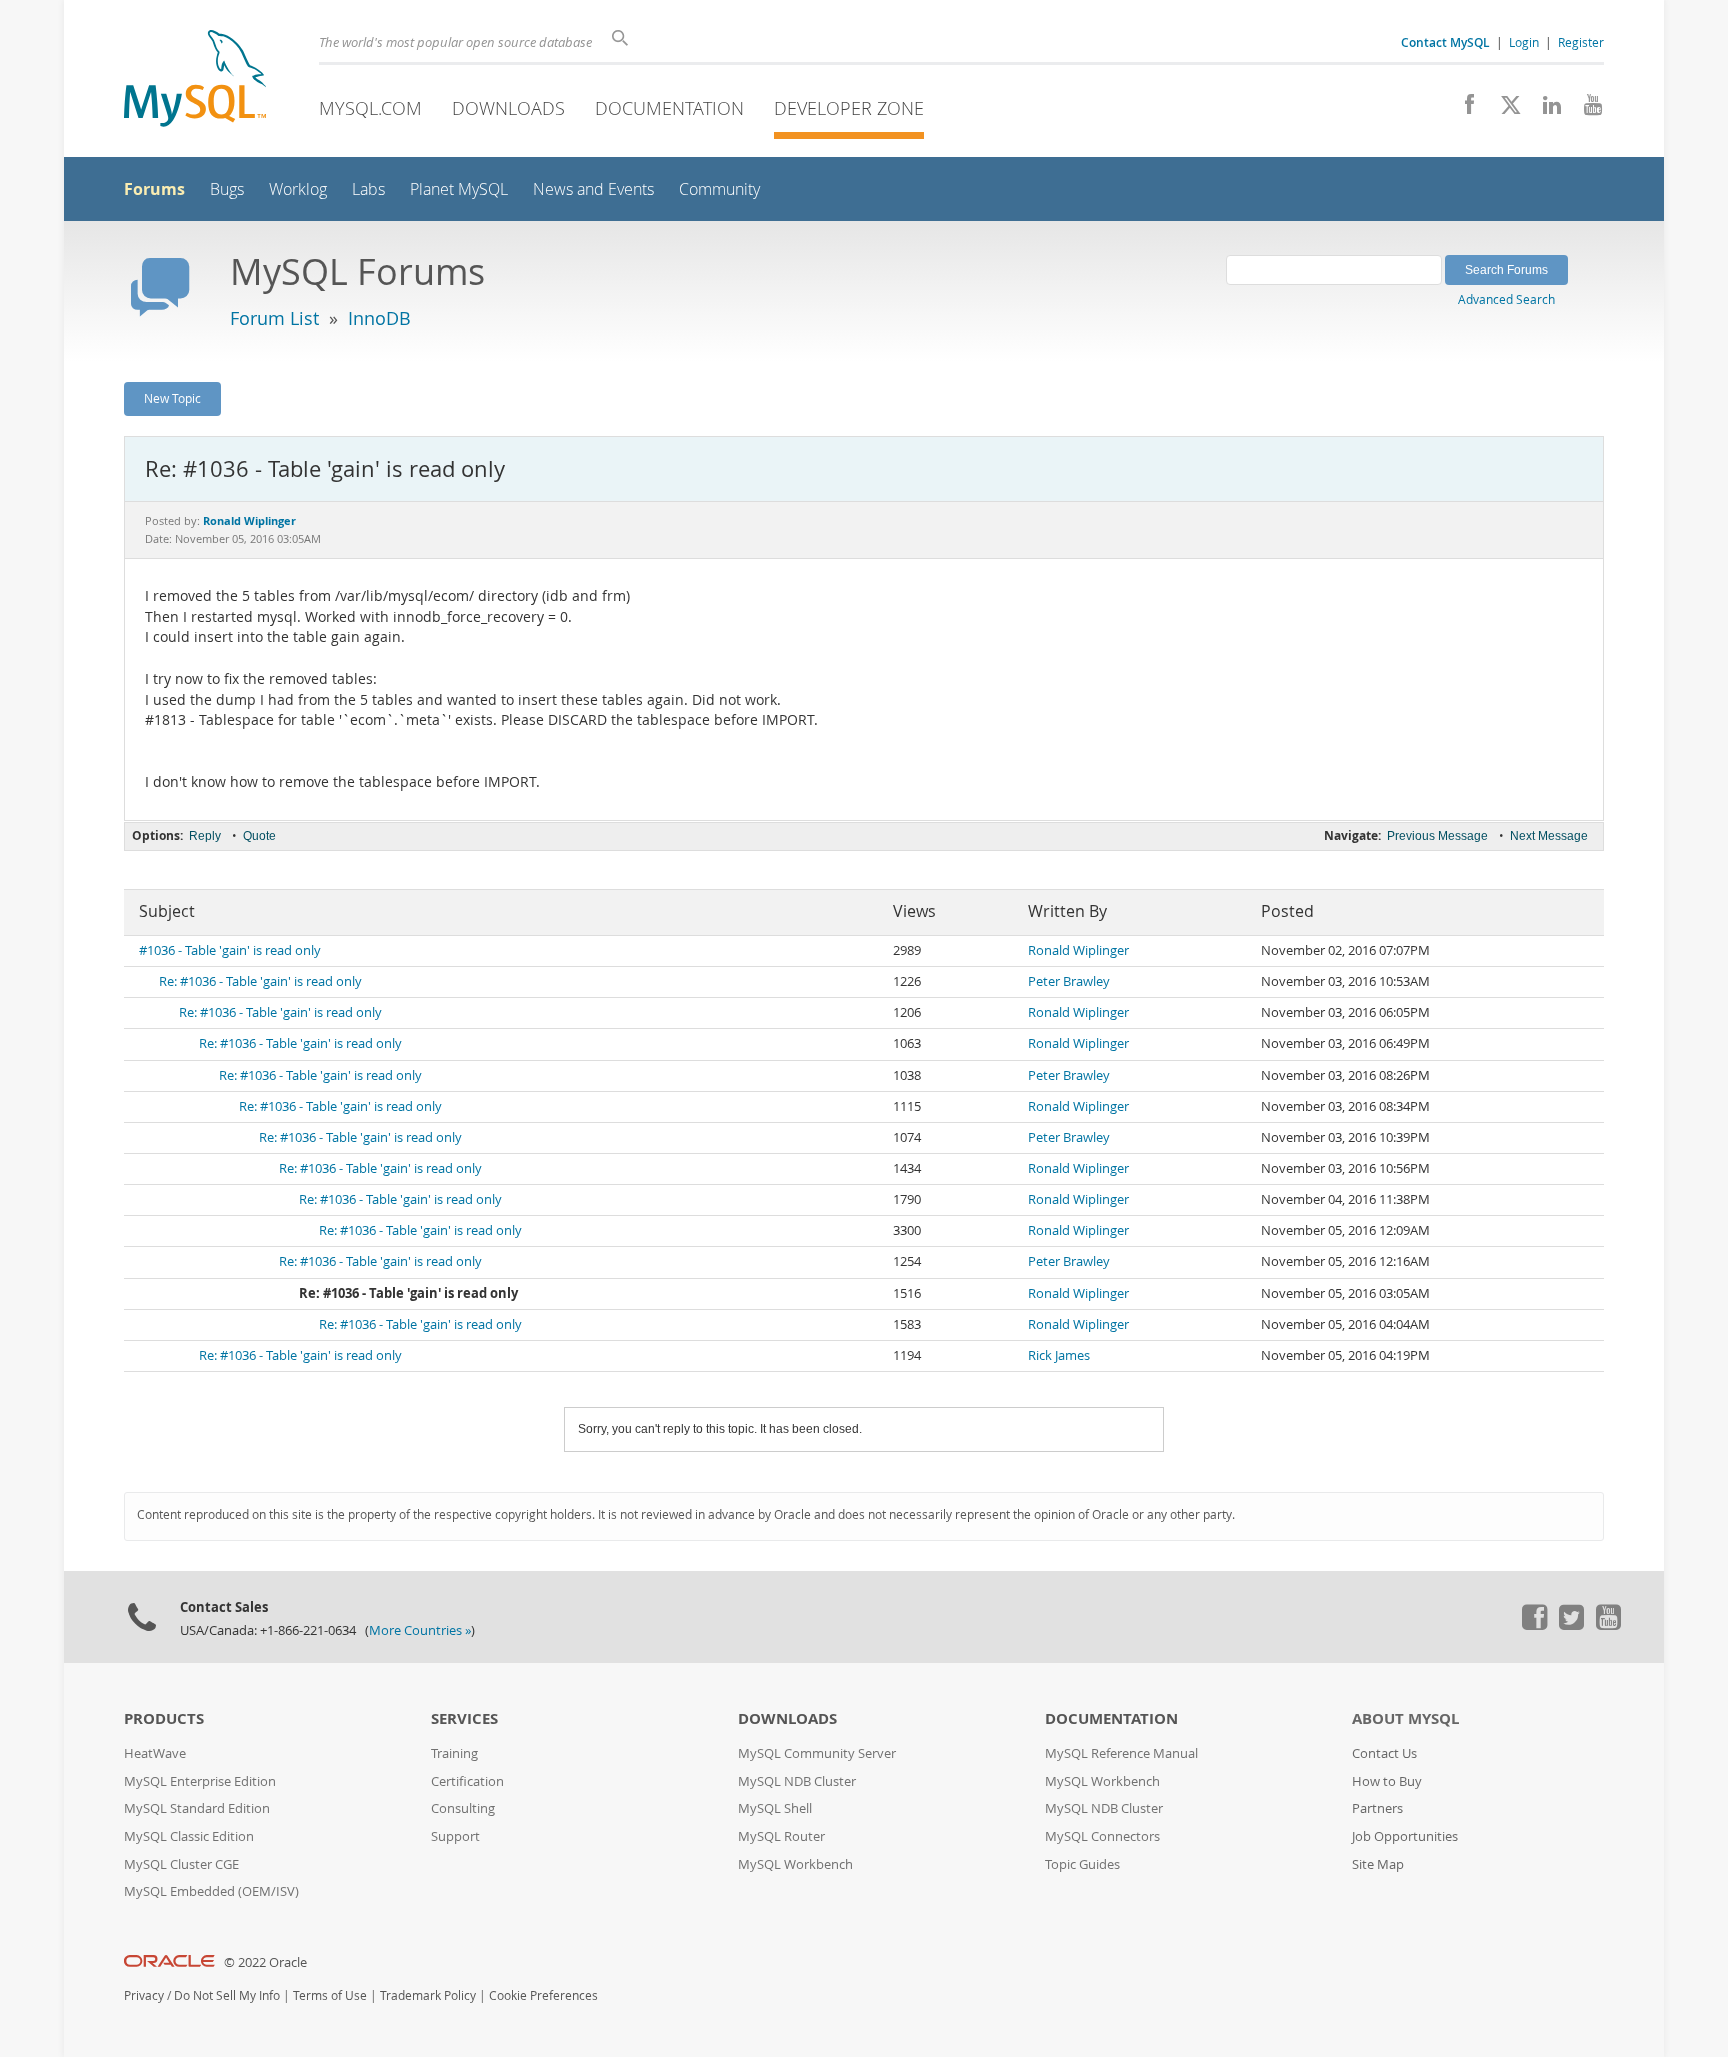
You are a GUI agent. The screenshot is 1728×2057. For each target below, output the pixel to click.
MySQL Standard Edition (197, 1808)
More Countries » (420, 1630)
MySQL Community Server (817, 1753)
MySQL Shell (775, 1808)
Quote (259, 836)
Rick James (1059, 1355)
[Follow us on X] (1503, 110)
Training (454, 1753)
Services (464, 1718)
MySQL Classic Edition (189, 1836)
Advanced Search (1506, 299)
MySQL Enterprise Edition (200, 1781)
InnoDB (379, 318)
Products (164, 1718)
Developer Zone (849, 108)
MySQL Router (781, 1836)
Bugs (227, 189)
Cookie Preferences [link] (543, 1995)
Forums (154, 189)
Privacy (144, 1995)
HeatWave (155, 1753)
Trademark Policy (428, 1995)
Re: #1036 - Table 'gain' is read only (260, 981)
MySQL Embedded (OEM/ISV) (211, 1891)
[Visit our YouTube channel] (1585, 110)
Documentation (669, 108)
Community (719, 189)
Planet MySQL (459, 189)
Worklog (298, 189)
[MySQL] (195, 80)
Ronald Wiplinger (1078, 950)
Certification (467, 1781)
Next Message (1549, 836)
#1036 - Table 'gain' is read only (230, 950)
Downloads (508, 108)
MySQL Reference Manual (1121, 1753)
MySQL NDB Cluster (797, 1781)
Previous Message (1437, 836)
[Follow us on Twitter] (1571, 1625)
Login (1524, 42)
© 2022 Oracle (265, 1962)
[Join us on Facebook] (1462, 110)
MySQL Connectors (1102, 1836)
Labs (368, 189)
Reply (205, 836)
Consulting (463, 1808)
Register (1581, 42)
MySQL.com (370, 108)
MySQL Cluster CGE (181, 1864)
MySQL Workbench (795, 1864)
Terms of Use (330, 1995)
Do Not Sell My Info (227, 1995)
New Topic (172, 398)
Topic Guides (1082, 1864)
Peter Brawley (1069, 981)
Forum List (274, 318)
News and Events (593, 189)
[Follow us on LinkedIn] (1544, 110)
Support (455, 1836)
